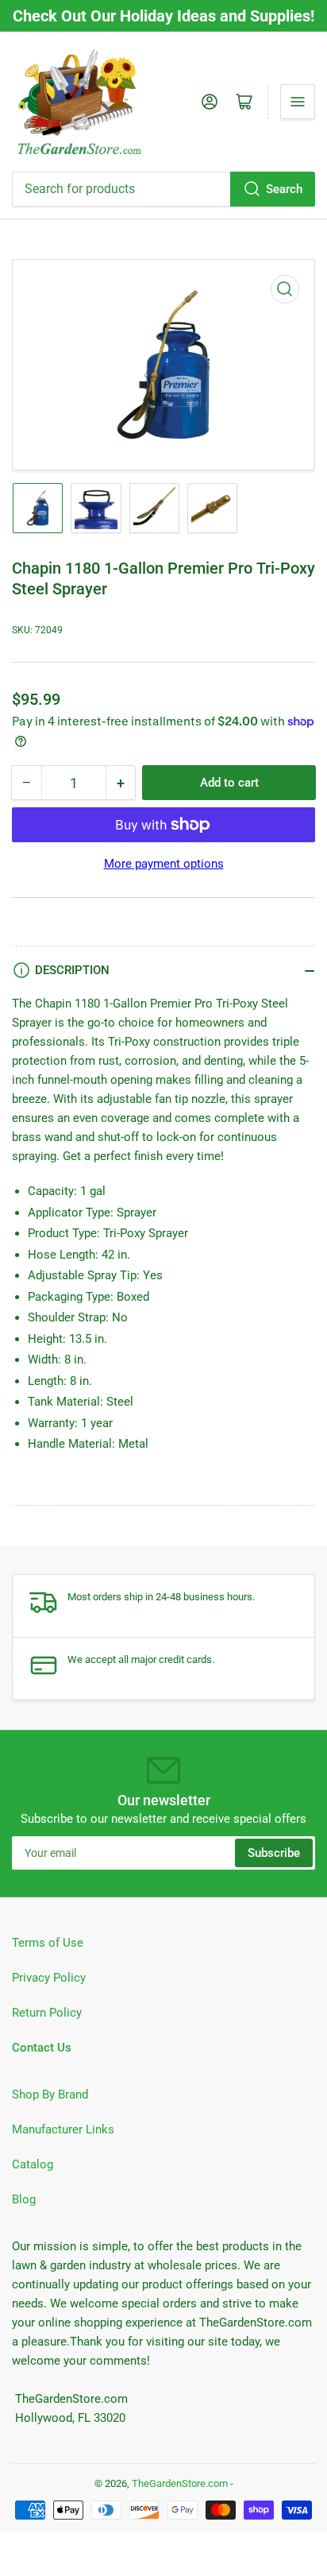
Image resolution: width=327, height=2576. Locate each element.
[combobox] (163, 189)
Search (284, 189)
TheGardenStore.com (180, 2483)
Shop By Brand (50, 2094)
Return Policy (47, 2013)
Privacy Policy (49, 1978)
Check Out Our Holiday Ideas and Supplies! (163, 16)
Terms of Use (48, 1943)
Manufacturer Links (63, 2129)
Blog (24, 2199)
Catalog (33, 2164)
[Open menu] (298, 102)
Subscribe (274, 1853)
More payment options (164, 864)
